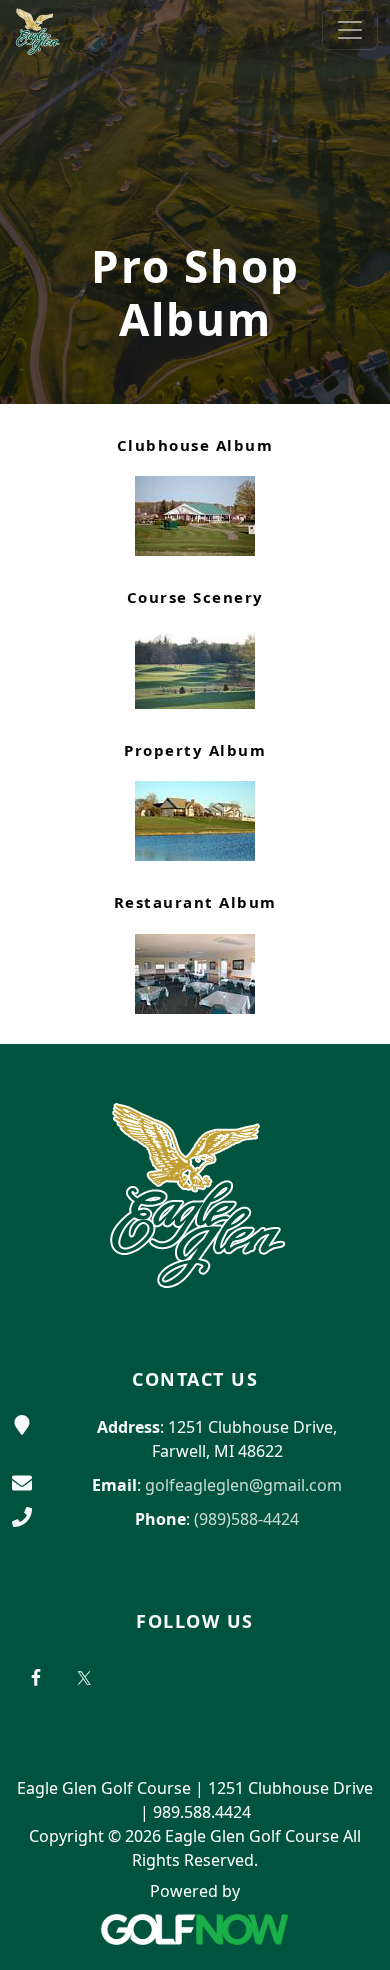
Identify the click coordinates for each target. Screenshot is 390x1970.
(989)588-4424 (246, 1519)
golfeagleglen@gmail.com (243, 1485)
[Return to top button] (351, 1006)
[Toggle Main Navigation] (350, 30)
